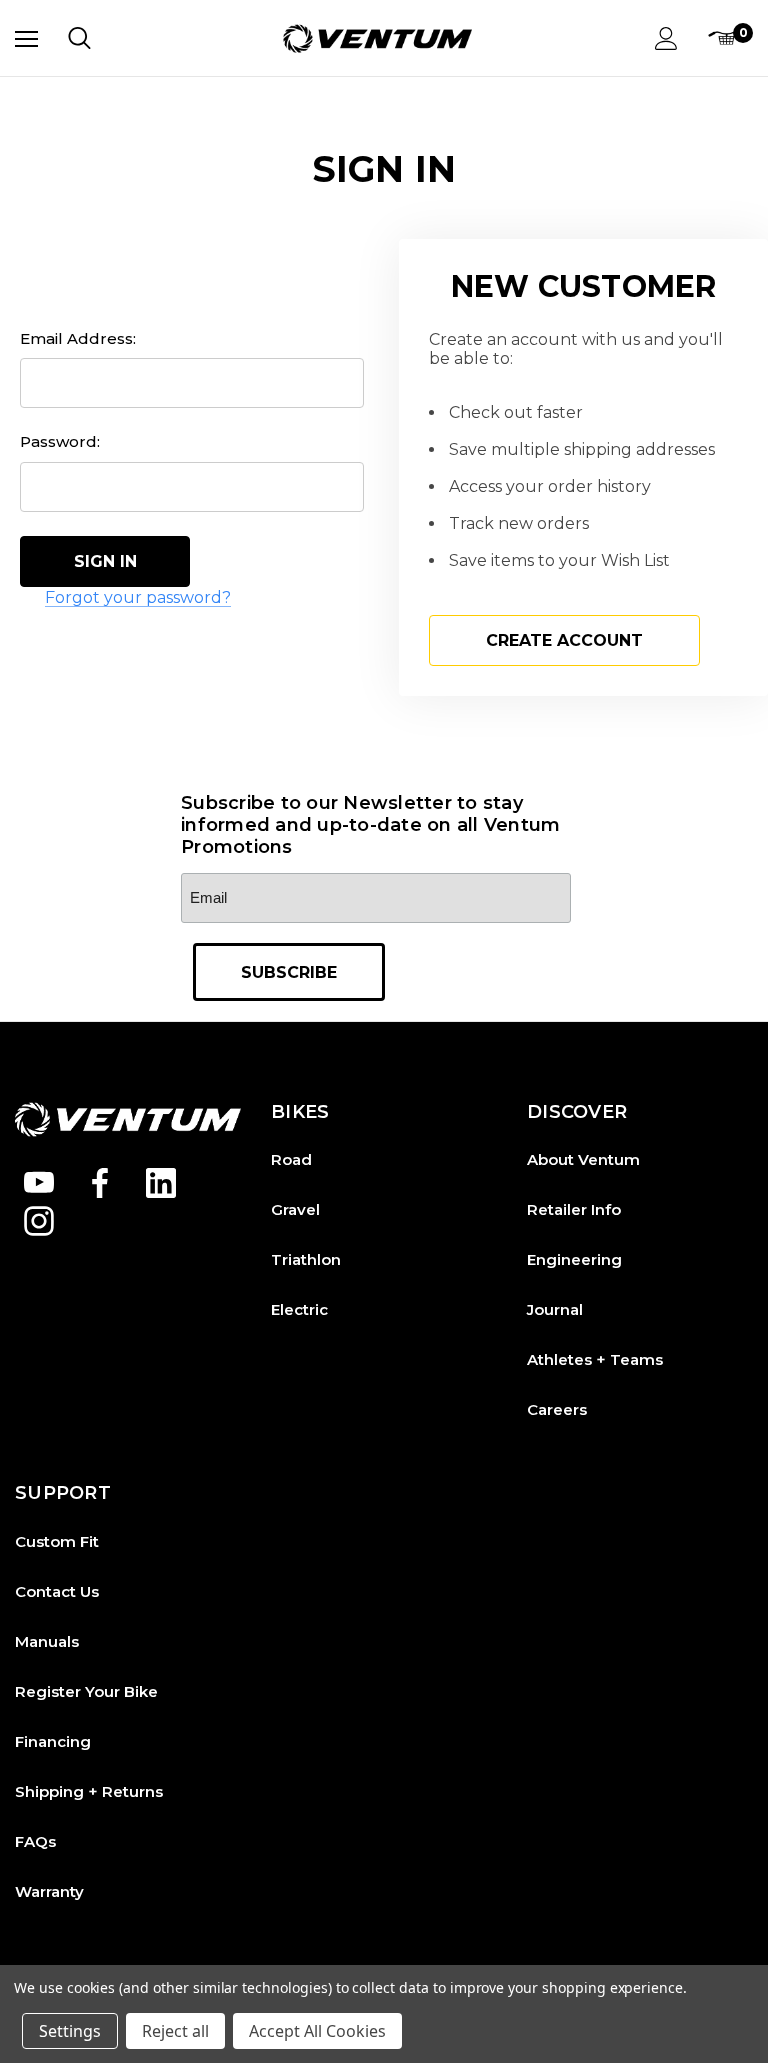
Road (291, 1159)
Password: (60, 441)
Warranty (49, 1891)
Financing (53, 1741)
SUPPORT (63, 1493)
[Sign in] (666, 38)
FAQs (35, 1841)
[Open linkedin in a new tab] (161, 1183)
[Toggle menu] (26, 38)
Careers (557, 1409)
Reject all (175, 2031)
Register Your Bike (86, 1691)
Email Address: (78, 338)
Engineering (574, 1259)
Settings (70, 2031)
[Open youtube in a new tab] (39, 1183)
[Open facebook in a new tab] (100, 1183)
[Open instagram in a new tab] (39, 1221)
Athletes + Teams (595, 1359)
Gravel (295, 1209)
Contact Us (57, 1591)
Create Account (564, 640)
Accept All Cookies (317, 2031)
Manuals (47, 1641)
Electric (299, 1309)
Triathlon (306, 1259)
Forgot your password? (138, 597)
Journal (555, 1309)
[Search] (79, 38)
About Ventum (583, 1159)
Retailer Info (574, 1209)
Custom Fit (57, 1541)
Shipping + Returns (89, 1791)
